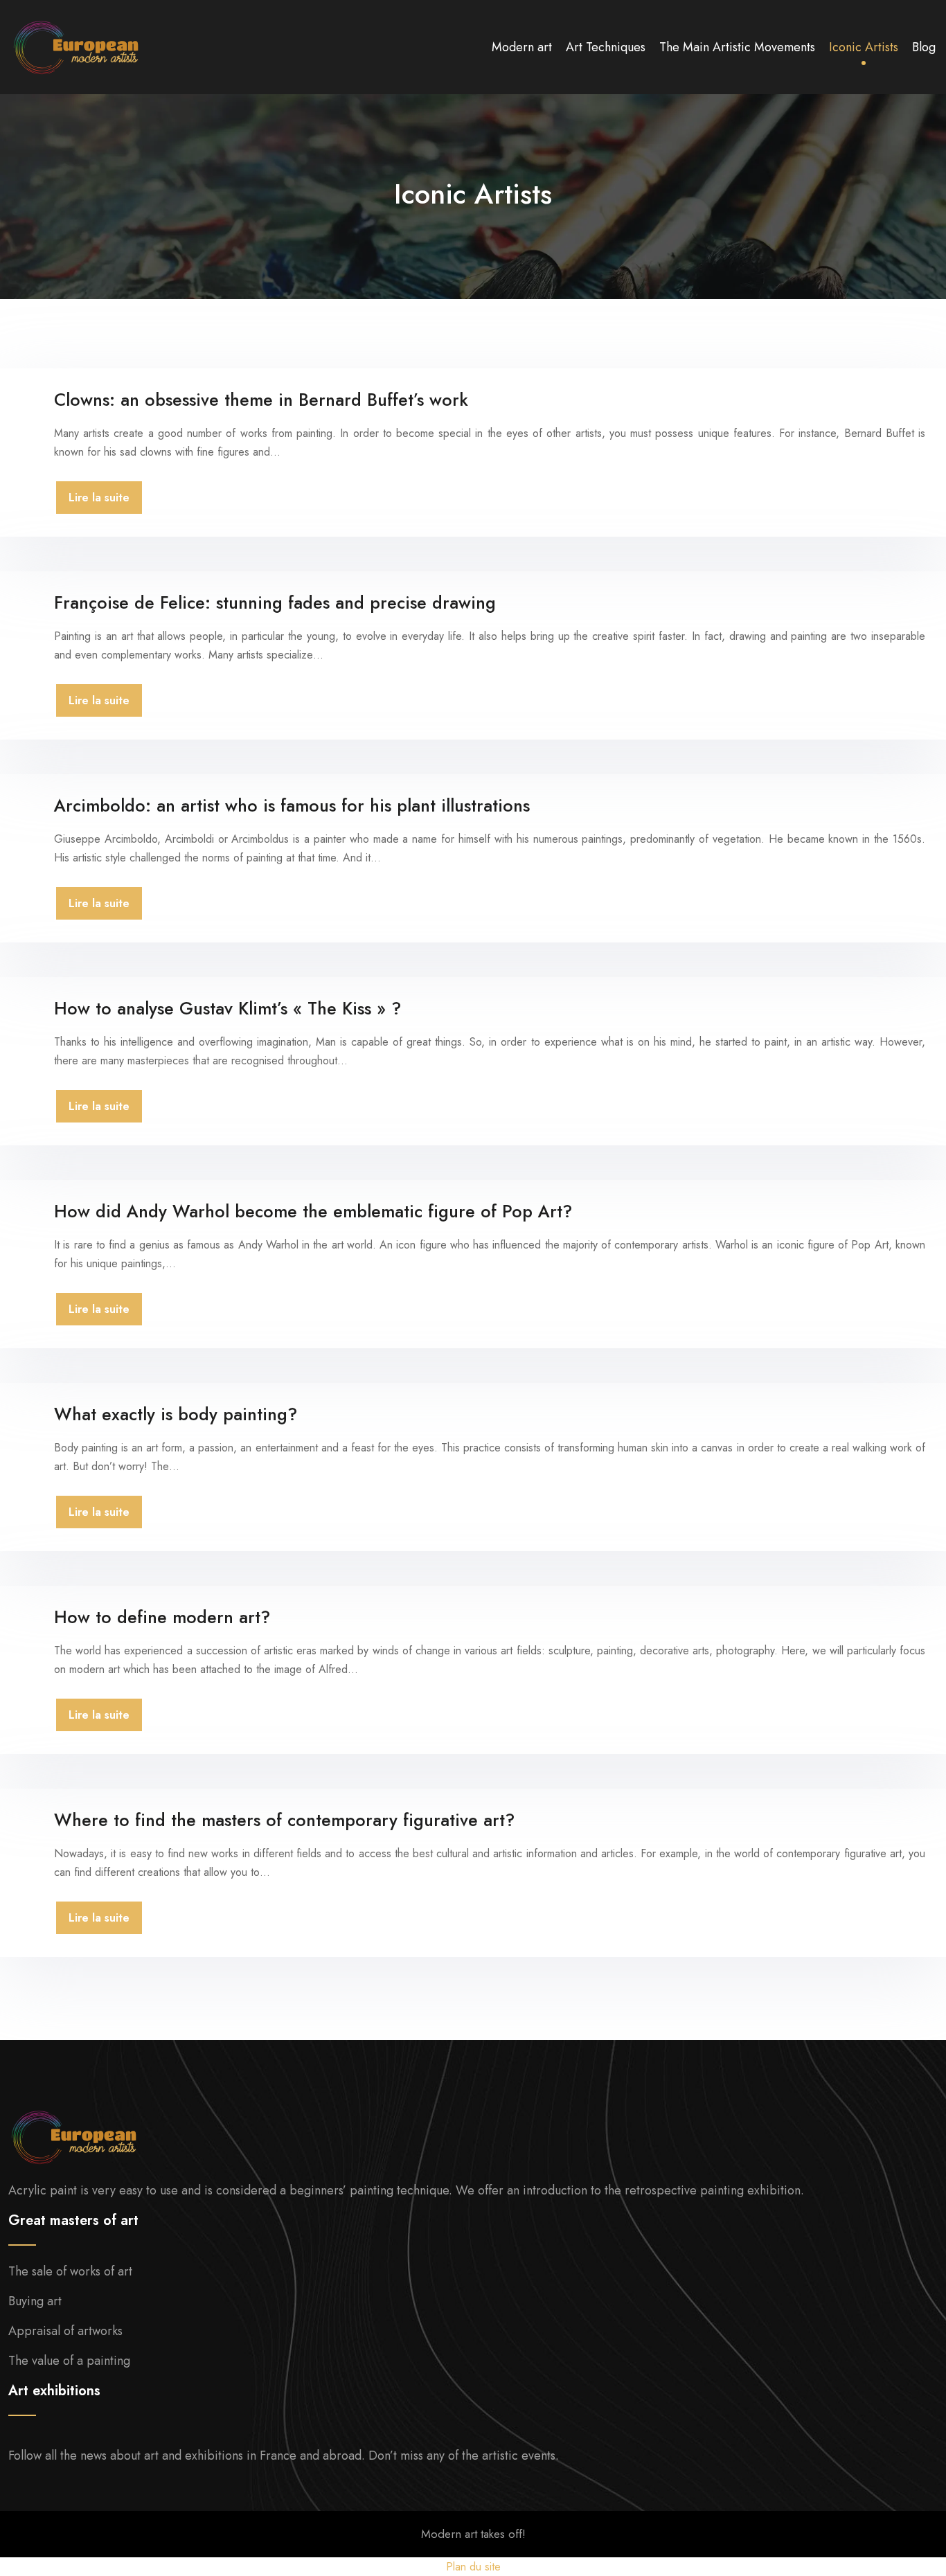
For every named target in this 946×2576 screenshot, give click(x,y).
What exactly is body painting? (176, 1414)
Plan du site (473, 2567)
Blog (924, 47)
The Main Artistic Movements (737, 47)
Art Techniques (606, 47)
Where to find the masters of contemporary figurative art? (284, 1820)
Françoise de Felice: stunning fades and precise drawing (275, 602)
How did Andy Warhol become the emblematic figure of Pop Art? (313, 1211)
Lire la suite (99, 498)
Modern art (522, 47)
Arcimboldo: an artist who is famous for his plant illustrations (292, 805)
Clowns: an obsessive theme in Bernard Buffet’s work (261, 400)
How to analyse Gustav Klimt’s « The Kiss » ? (227, 1008)
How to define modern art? (162, 1617)
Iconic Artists (864, 47)
